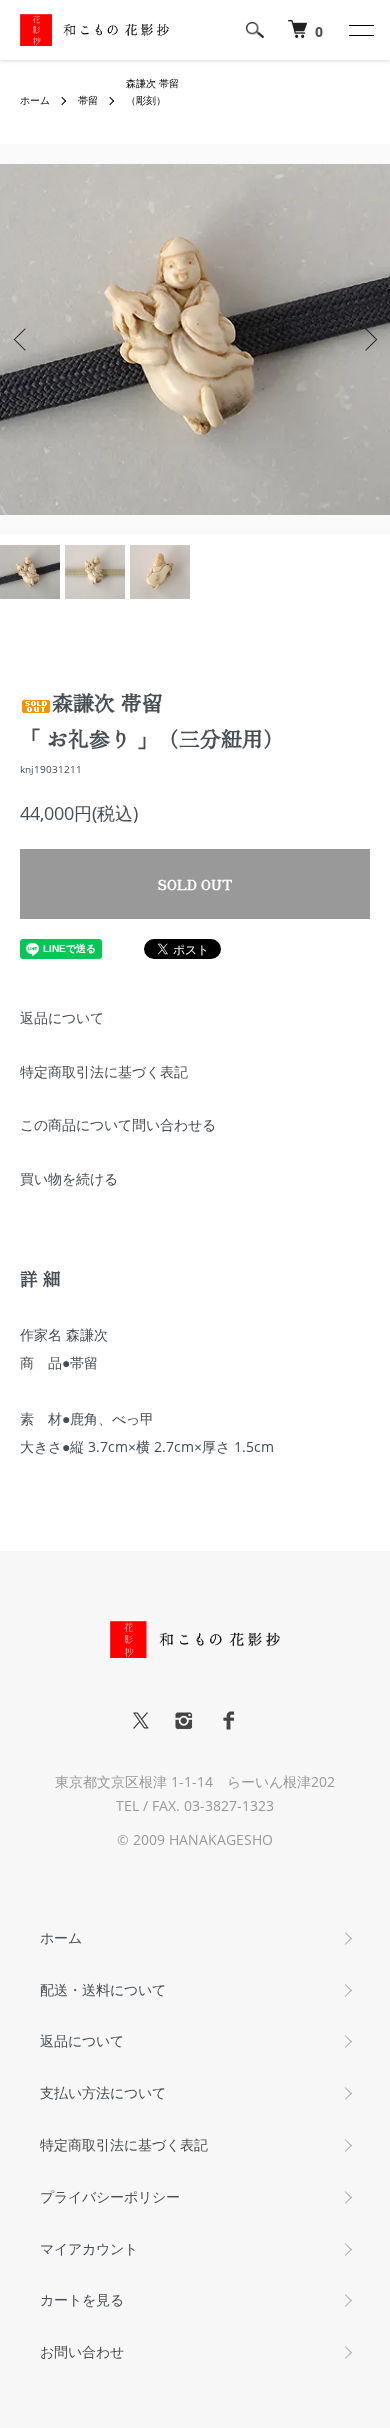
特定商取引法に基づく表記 (104, 1071)
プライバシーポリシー (110, 2196)
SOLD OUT (195, 884)
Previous (22, 339)
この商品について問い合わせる (118, 1124)
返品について (62, 1017)
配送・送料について (103, 1989)
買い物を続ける (69, 1178)
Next (367, 339)
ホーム (35, 100)
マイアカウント (89, 2248)
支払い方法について (103, 2092)
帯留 (88, 100)
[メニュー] (360, 30)
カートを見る (82, 2299)
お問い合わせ (82, 2351)
